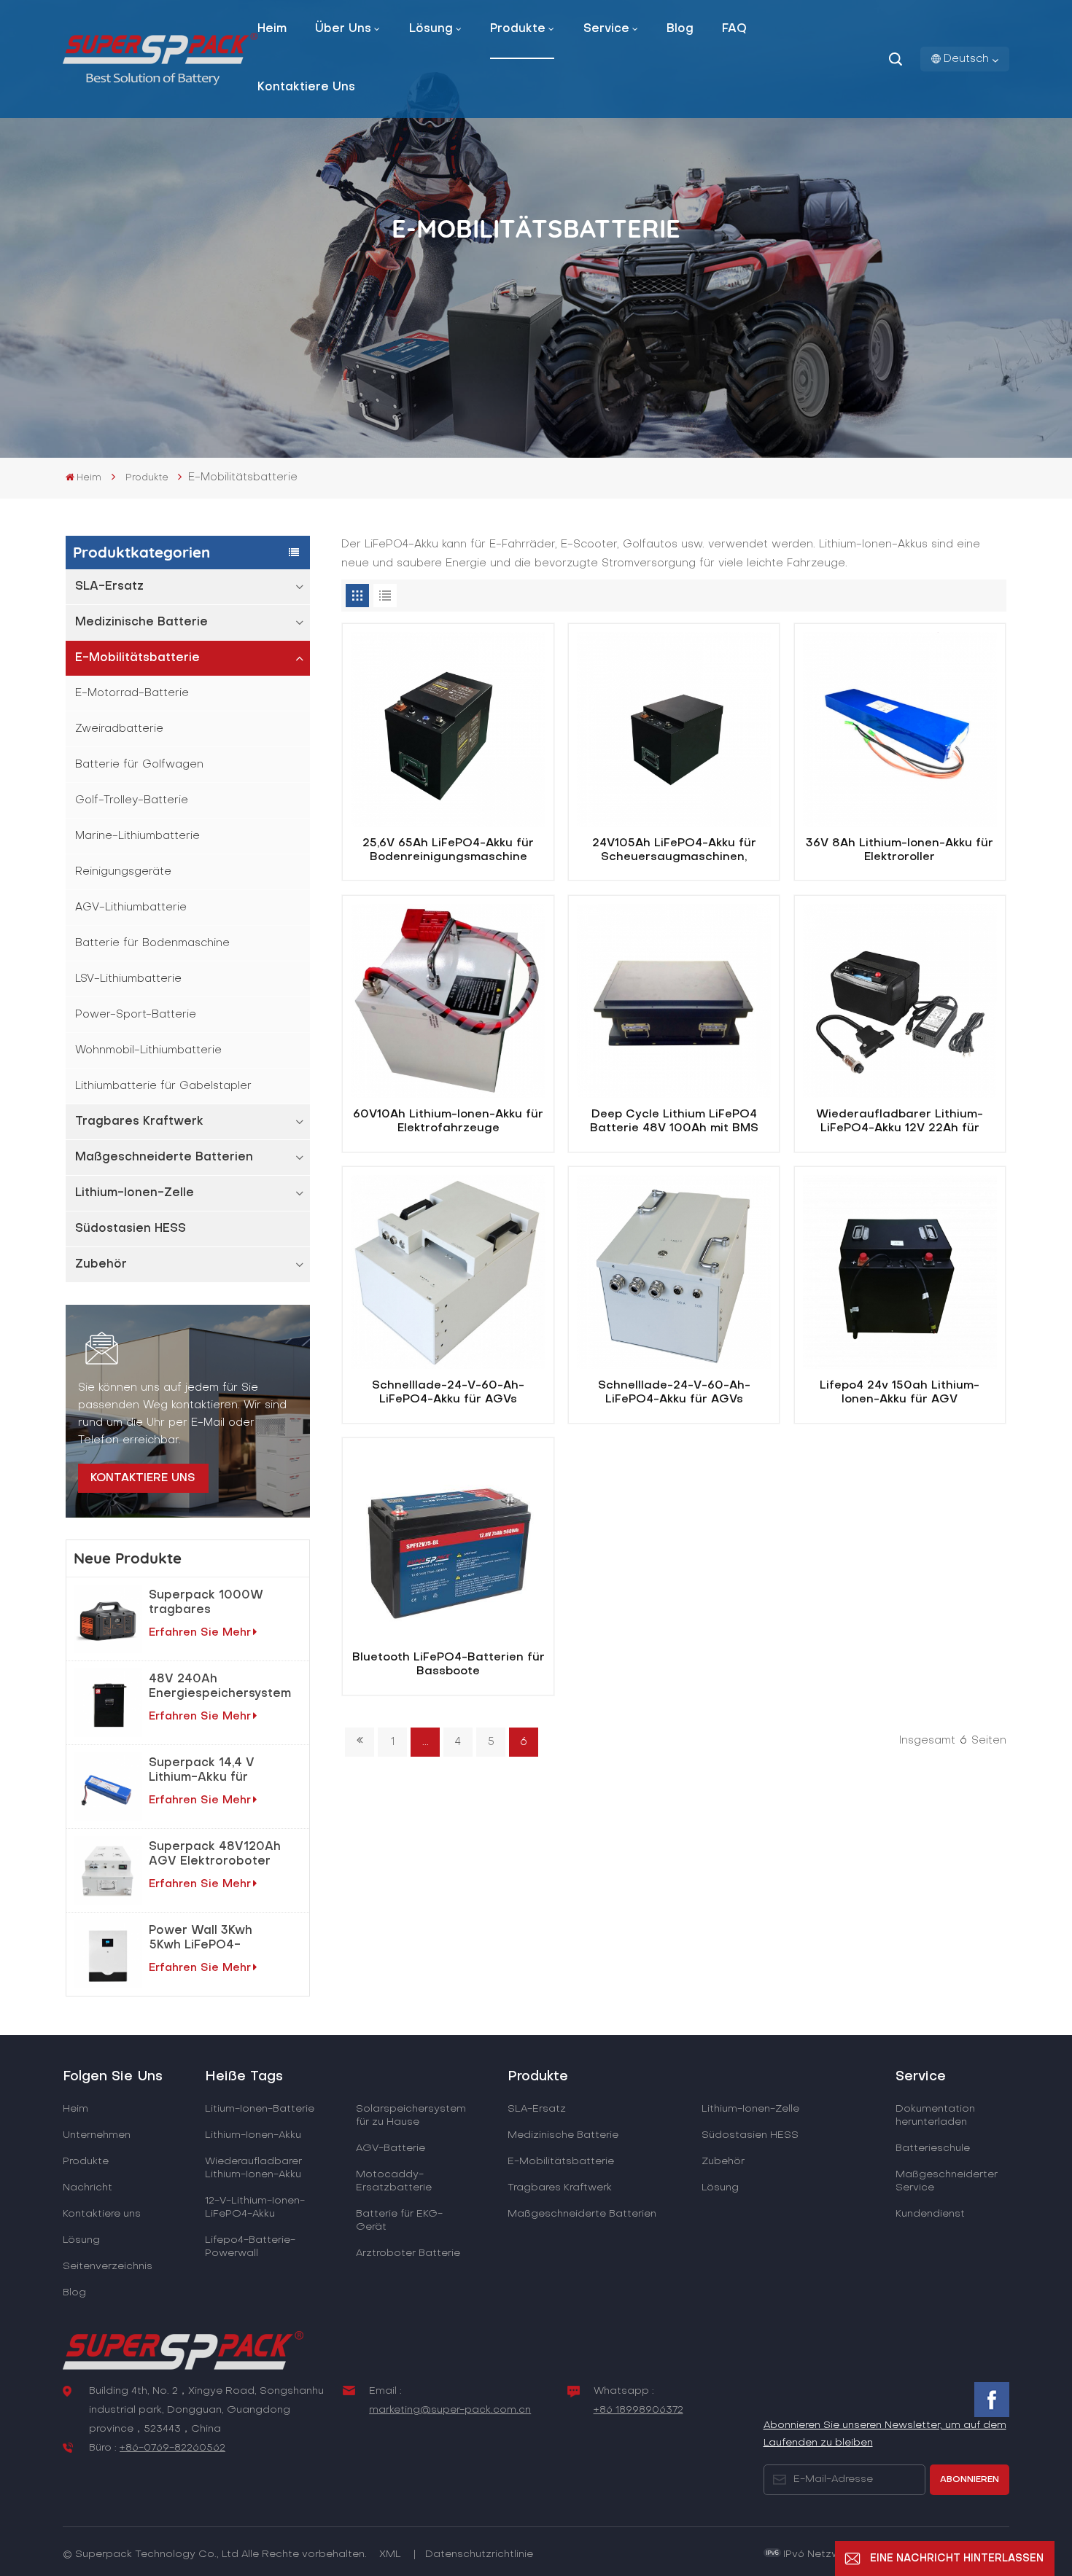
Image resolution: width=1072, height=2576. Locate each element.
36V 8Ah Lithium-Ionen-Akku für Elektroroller (900, 851)
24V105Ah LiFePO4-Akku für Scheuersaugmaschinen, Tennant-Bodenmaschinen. (674, 852)
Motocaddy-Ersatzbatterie (394, 2181)
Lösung (431, 29)
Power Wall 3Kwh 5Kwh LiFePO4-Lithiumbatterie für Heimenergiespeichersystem (226, 1939)
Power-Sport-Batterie (136, 1015)
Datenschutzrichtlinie (479, 2554)
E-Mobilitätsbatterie (137, 658)
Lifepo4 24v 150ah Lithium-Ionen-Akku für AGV (900, 1393)
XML (390, 2554)
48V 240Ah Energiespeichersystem (220, 1687)
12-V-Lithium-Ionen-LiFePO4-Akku (255, 2208)
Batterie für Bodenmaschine (152, 943)
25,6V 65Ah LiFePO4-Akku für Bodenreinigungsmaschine (448, 851)
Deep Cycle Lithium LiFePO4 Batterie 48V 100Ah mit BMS (674, 1122)
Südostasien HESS (131, 1229)
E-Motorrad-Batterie (132, 693)
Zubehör (101, 1265)
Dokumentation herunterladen (935, 2116)
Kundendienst (930, 2214)
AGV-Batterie (391, 2148)
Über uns (343, 29)
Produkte (518, 29)
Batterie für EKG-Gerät (399, 2221)
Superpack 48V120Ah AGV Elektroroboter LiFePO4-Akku (215, 1855)
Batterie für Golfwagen (139, 765)
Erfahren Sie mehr (200, 1633)
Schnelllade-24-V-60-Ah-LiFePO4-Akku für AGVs (448, 1393)
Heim (272, 29)
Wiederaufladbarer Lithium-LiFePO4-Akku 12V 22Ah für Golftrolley (900, 1123)
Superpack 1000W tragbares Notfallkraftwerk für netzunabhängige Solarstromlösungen (210, 1604)
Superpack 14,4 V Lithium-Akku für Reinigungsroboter (206, 1771)
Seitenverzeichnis (108, 2267)
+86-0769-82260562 (172, 2448)
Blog (680, 29)
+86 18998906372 (638, 2410)
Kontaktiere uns (306, 87)
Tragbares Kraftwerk (139, 1122)
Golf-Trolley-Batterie (132, 800)
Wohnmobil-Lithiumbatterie (148, 1050)
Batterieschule (933, 2148)
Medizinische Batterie (141, 622)
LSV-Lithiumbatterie (128, 979)
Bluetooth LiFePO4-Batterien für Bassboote (448, 1665)
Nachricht (88, 2188)
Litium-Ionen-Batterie (260, 2109)
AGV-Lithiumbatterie (131, 908)
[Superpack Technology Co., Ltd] (160, 82)
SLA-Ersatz (109, 587)
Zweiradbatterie (119, 729)
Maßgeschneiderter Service (947, 2181)
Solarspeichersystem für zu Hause (411, 2116)
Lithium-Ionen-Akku (253, 2135)
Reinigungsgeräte (123, 872)
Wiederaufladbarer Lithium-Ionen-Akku (253, 2168)
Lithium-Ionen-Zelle (135, 1193)
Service (606, 29)
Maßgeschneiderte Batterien (164, 1158)
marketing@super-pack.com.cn (450, 2410)
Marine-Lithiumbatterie (137, 836)
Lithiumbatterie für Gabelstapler (163, 1086)
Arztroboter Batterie (408, 2253)
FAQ (734, 29)
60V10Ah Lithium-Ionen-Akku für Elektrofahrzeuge (448, 1122)
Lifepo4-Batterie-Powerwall (250, 2247)
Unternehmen (97, 2135)
